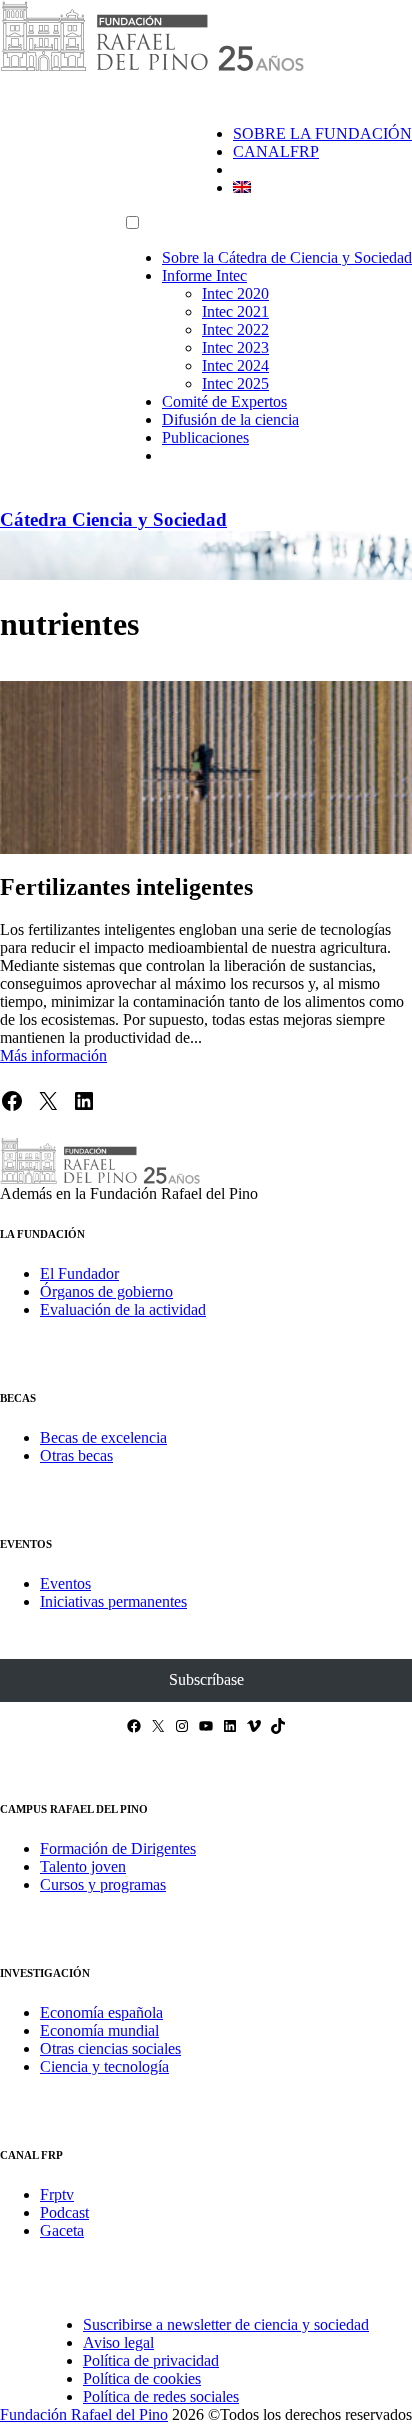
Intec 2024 (235, 365)
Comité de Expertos (224, 401)
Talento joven (83, 1866)
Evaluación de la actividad (123, 1309)
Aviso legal (118, 2342)
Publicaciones (205, 437)
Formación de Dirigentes (118, 1848)
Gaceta (62, 2230)
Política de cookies (142, 2378)
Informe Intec (204, 275)
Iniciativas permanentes (113, 1601)
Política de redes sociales (161, 2396)
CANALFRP (276, 151)
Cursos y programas (103, 1884)
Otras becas (76, 1455)
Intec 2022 (235, 329)
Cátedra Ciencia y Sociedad (113, 519)
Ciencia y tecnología (104, 2066)
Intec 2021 (235, 311)
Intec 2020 (235, 293)
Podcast (64, 2212)
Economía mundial (99, 2030)
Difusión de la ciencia (230, 419)
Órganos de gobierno (106, 1291)
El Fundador (79, 1273)
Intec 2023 (235, 347)
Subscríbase (206, 1679)
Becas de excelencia (103, 1437)
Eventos (65, 1583)
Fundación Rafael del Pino (84, 2414)
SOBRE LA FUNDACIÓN (322, 133)
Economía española (101, 2012)
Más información (53, 1055)
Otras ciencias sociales (110, 2048)
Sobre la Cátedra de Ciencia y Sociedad (287, 257)
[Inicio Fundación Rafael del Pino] (152, 67)
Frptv (57, 2194)
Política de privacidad (151, 2360)
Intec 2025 (235, 383)
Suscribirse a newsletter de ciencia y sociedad (226, 2324)
